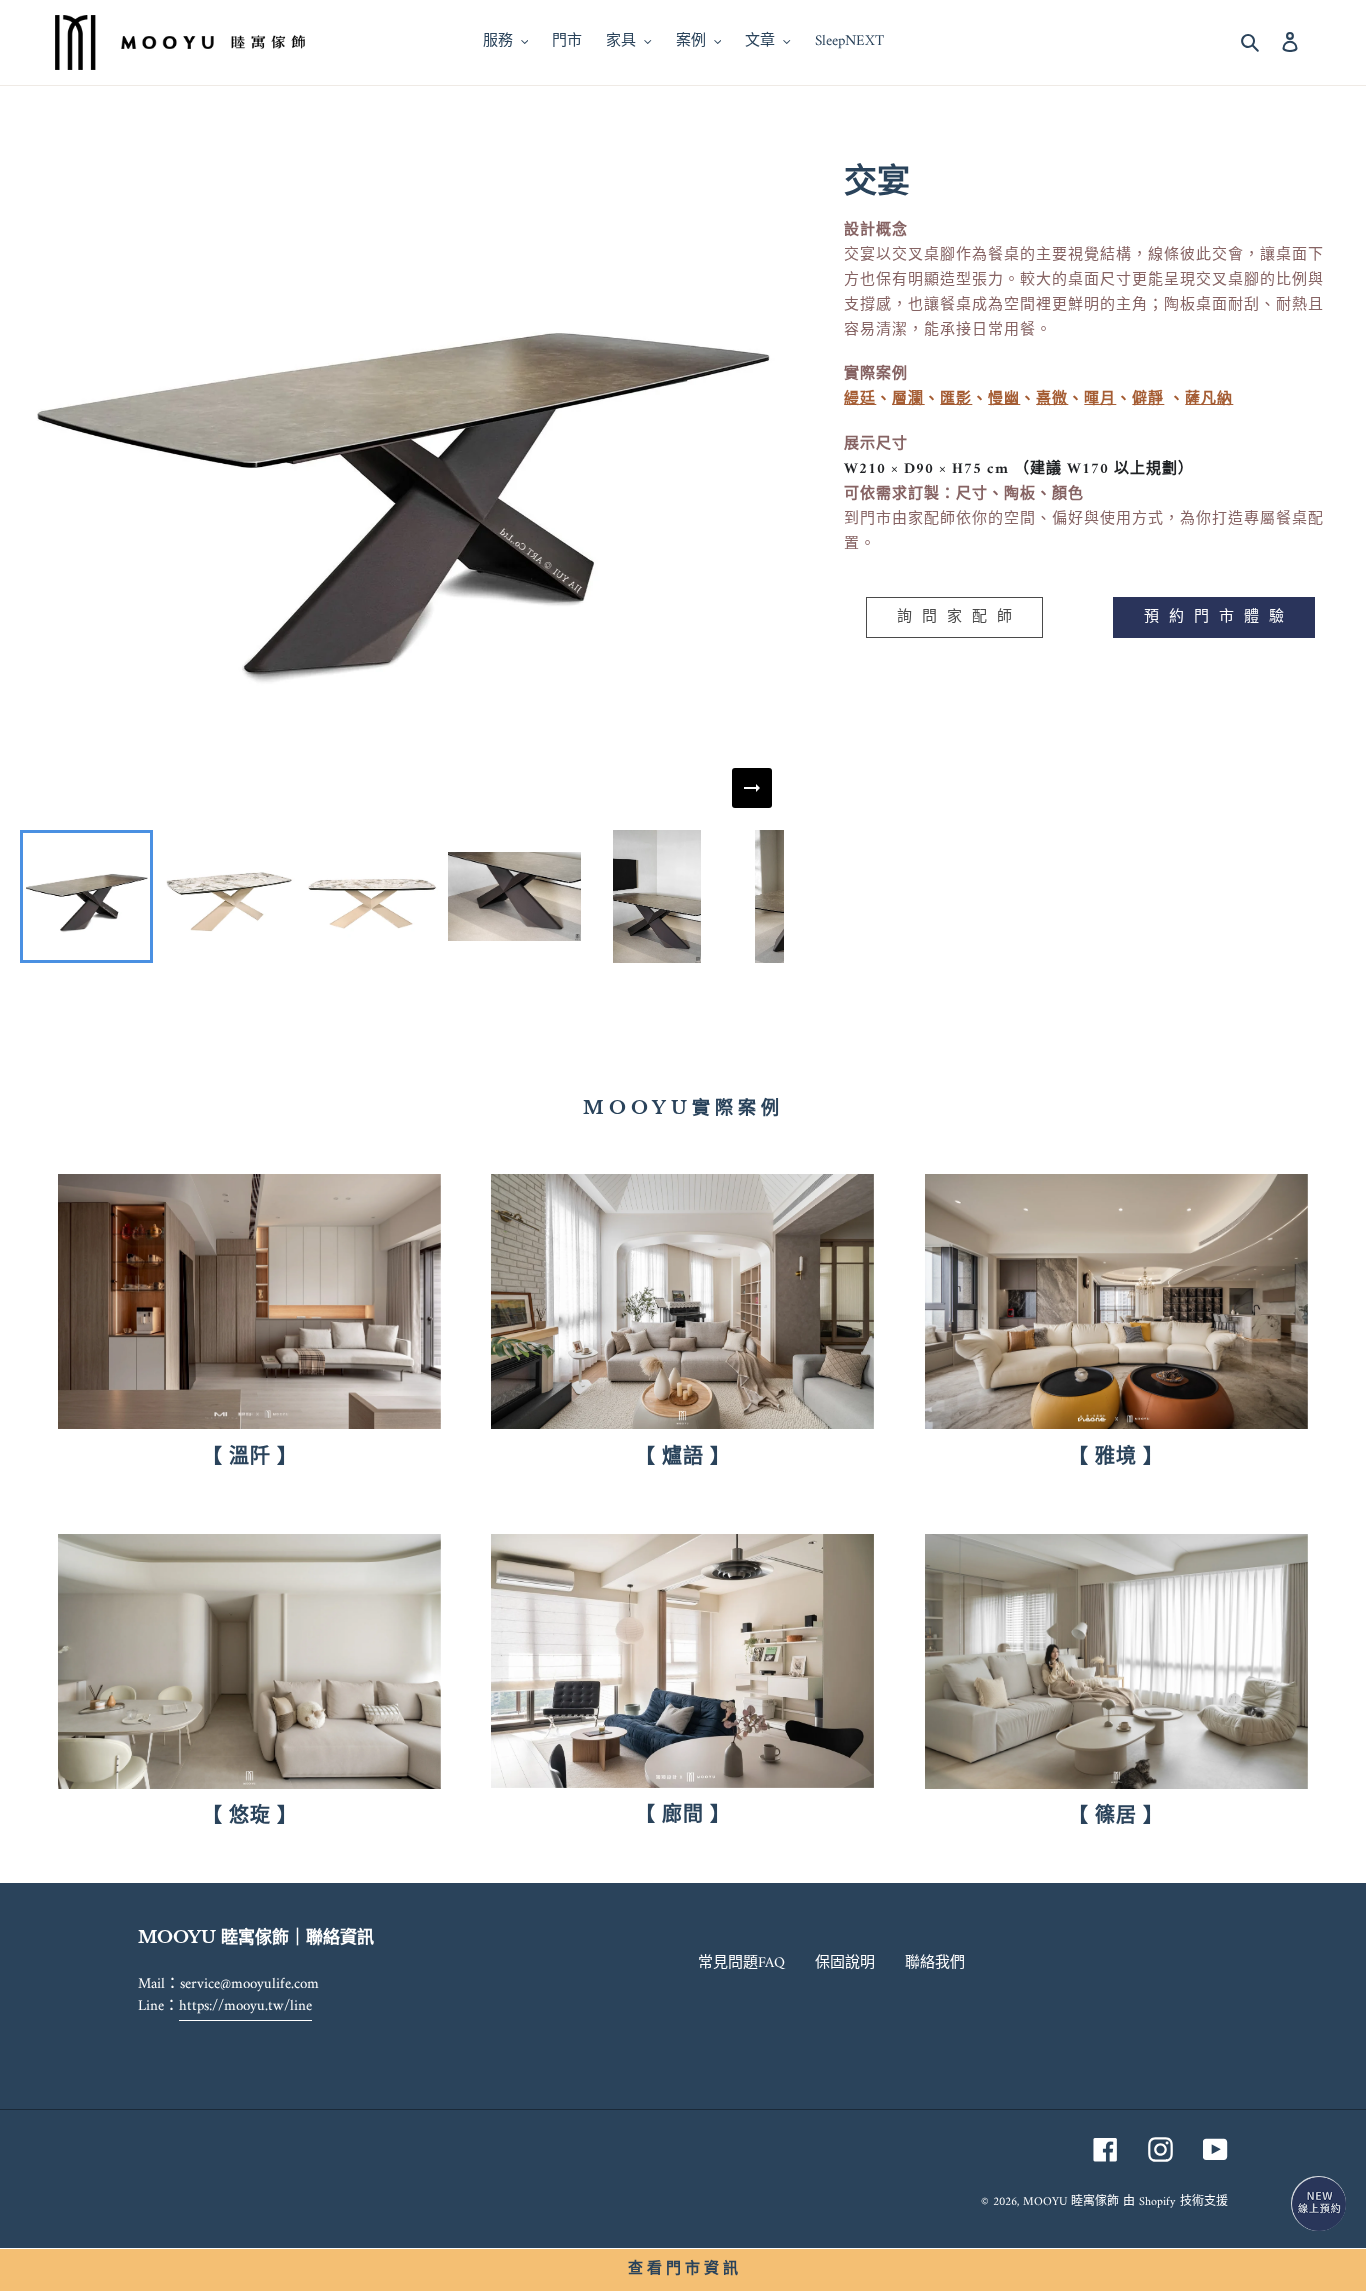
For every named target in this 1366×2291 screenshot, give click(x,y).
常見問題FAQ (741, 1963)
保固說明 (845, 1963)
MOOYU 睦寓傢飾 (1071, 2202)
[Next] (752, 788)
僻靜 (1148, 399)
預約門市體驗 (1219, 617)
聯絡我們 (935, 1963)
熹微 (1052, 399)
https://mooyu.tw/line (245, 2006)
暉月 (1100, 399)
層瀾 (908, 399)
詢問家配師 (959, 617)
